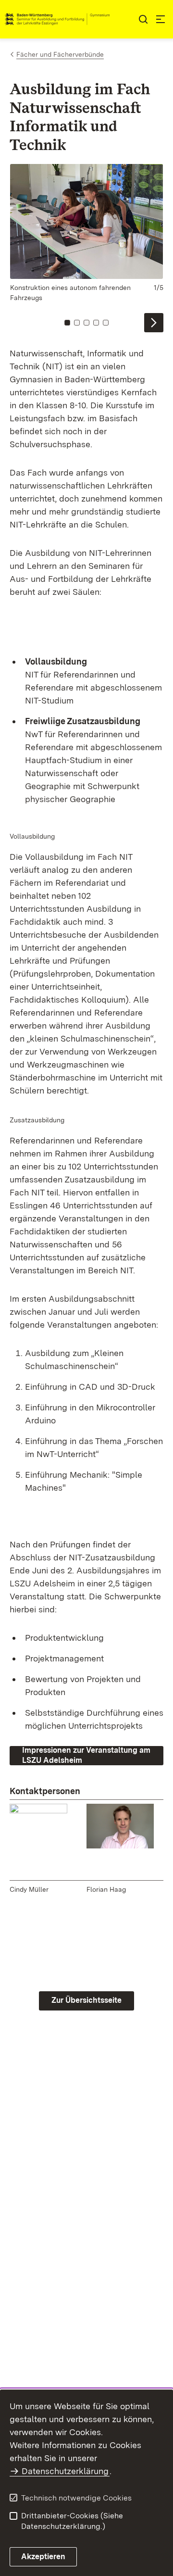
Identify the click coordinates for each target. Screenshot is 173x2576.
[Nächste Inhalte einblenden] (154, 323)
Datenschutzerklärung (65, 2471)
